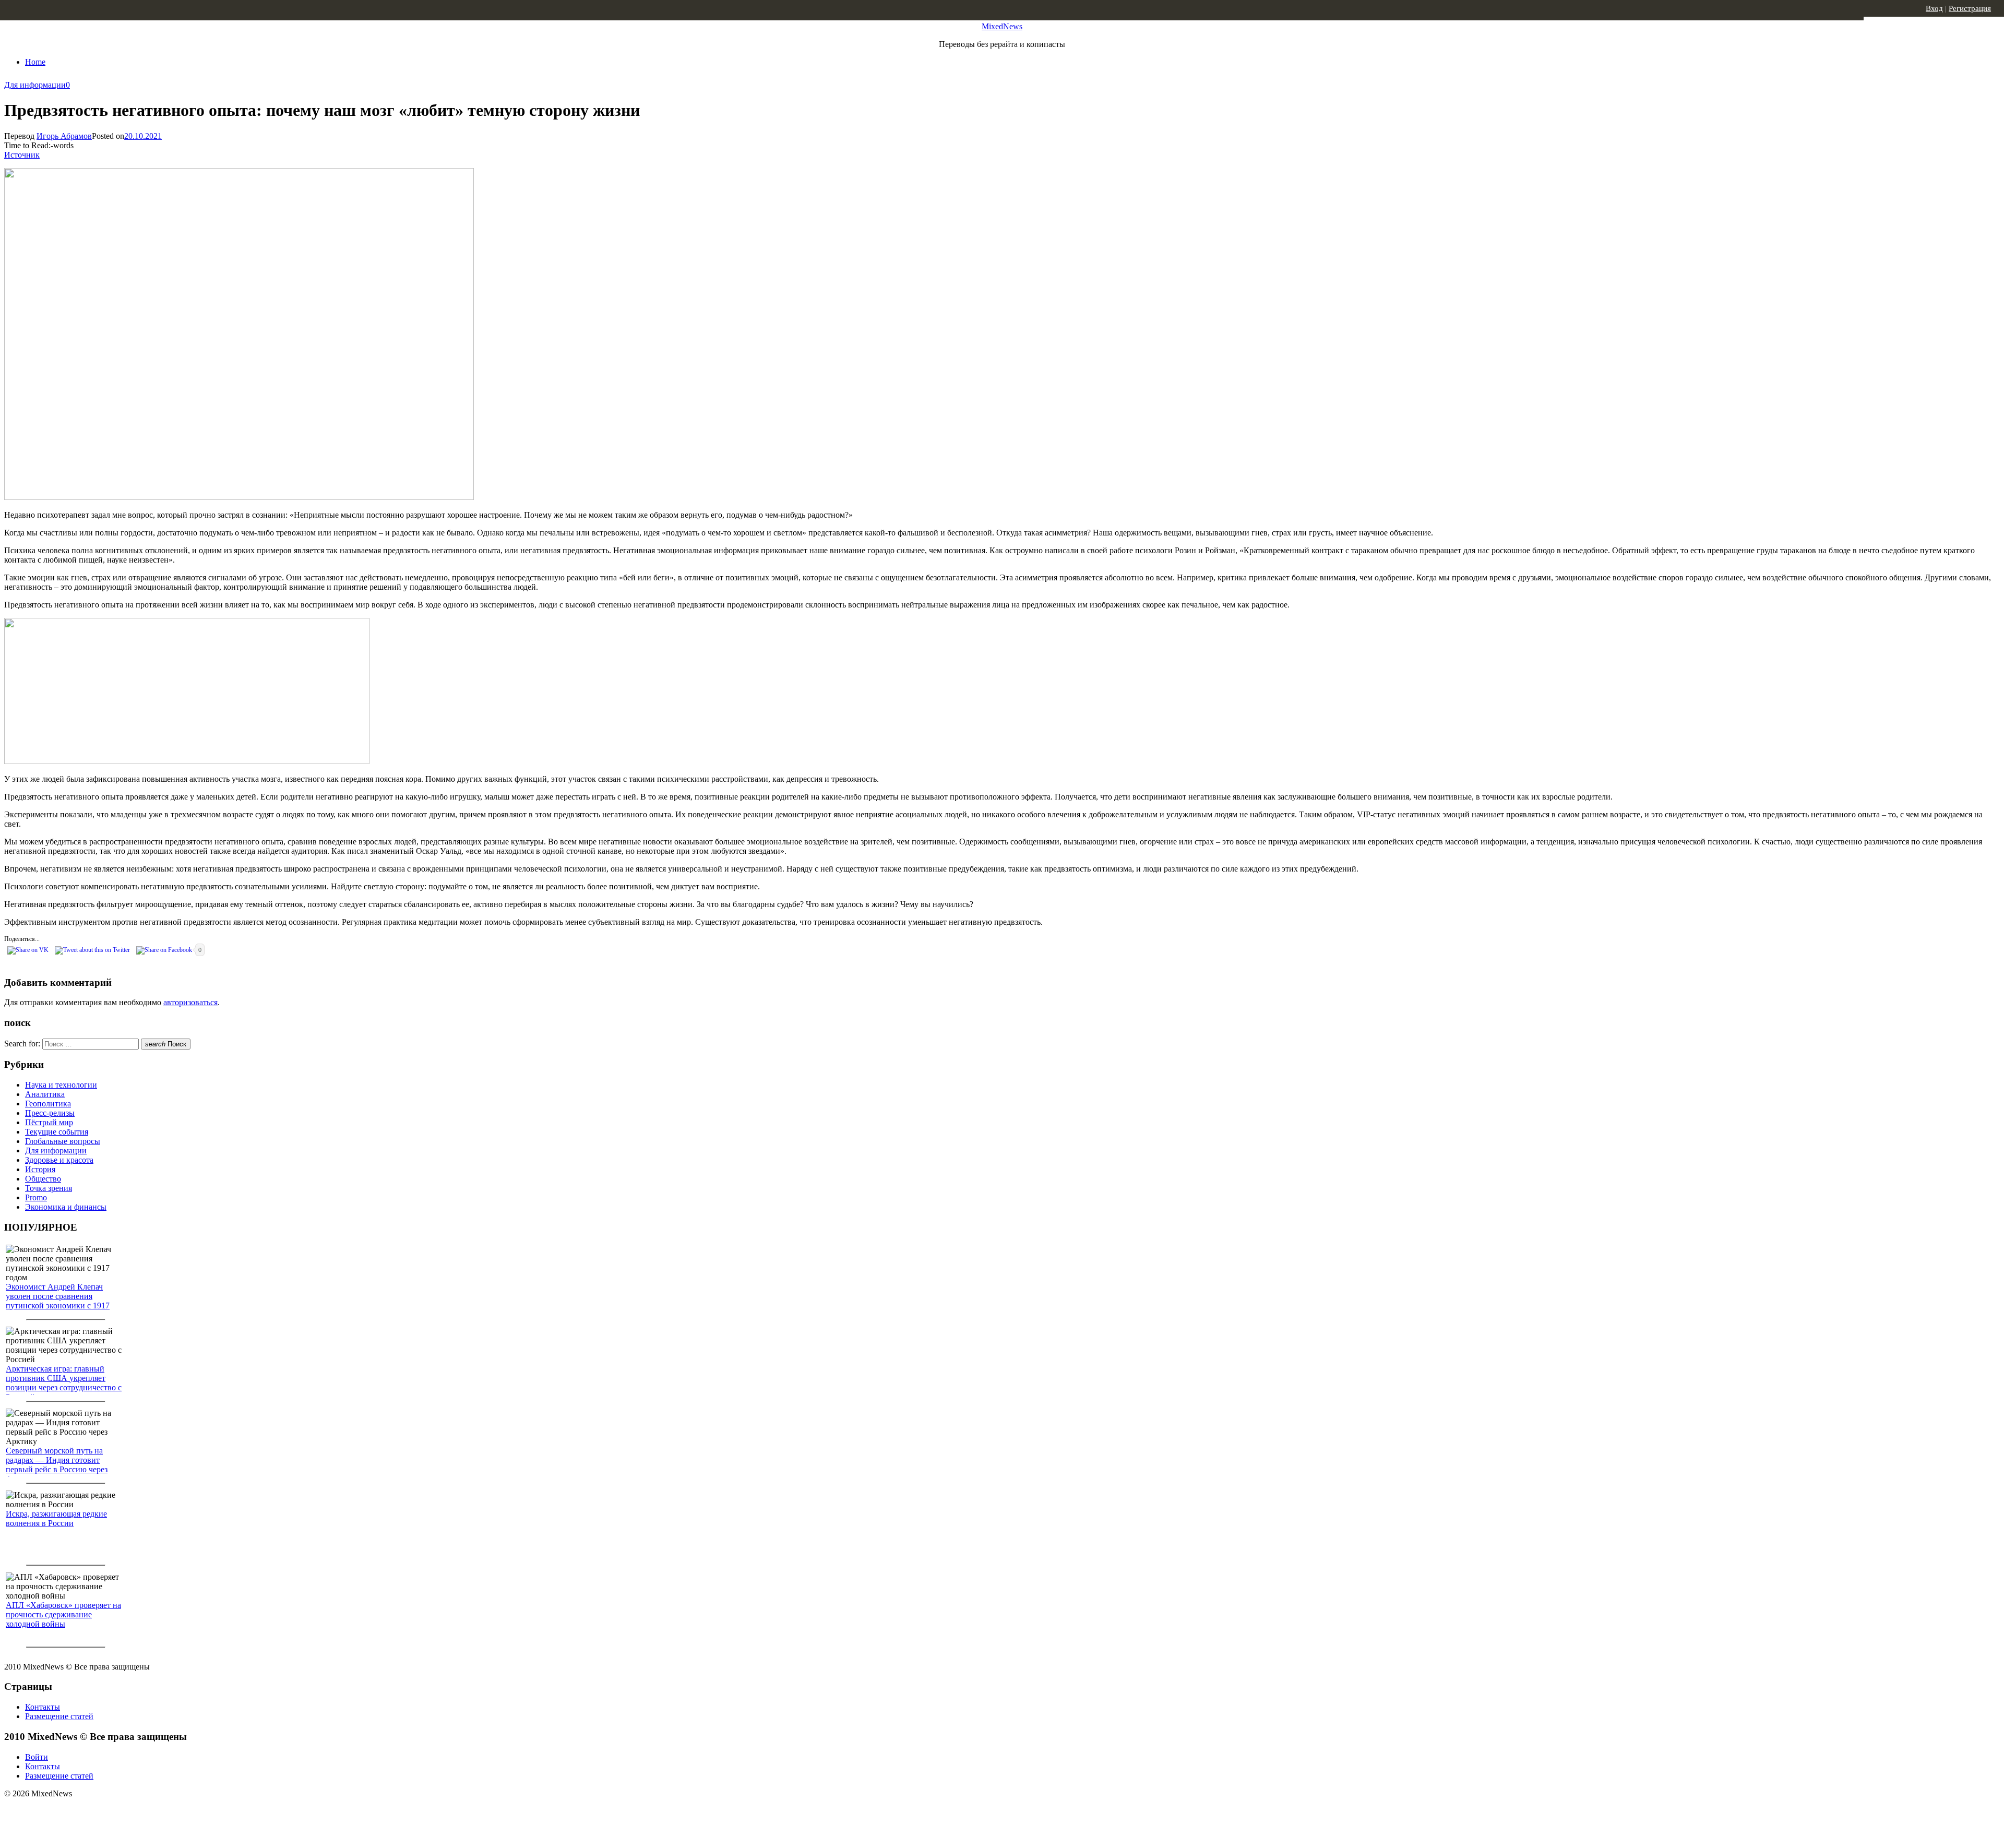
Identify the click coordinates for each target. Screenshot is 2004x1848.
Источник (22, 155)
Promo (36, 1197)
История (40, 1169)
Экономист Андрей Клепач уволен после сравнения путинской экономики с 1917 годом (58, 1301)
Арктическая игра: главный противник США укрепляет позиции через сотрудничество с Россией (64, 1383)
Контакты (43, 1707)
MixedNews (1002, 26)
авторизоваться (190, 1002)
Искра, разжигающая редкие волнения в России (56, 1518)
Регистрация (1970, 8)
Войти (37, 1757)
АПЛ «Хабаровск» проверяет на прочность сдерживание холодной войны (63, 1614)
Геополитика (48, 1104)
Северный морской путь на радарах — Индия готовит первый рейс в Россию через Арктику (57, 1465)
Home (35, 62)
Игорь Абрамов (64, 136)
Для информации (35, 85)
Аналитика (45, 1094)
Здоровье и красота (59, 1160)
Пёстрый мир (49, 1122)
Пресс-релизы (50, 1113)
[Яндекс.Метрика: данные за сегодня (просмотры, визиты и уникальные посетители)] (86, 1812)
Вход (1934, 8)
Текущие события (57, 1132)
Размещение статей (59, 1716)
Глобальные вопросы (63, 1141)
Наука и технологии (61, 1085)
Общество (43, 1179)
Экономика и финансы (66, 1207)
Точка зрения (49, 1188)
